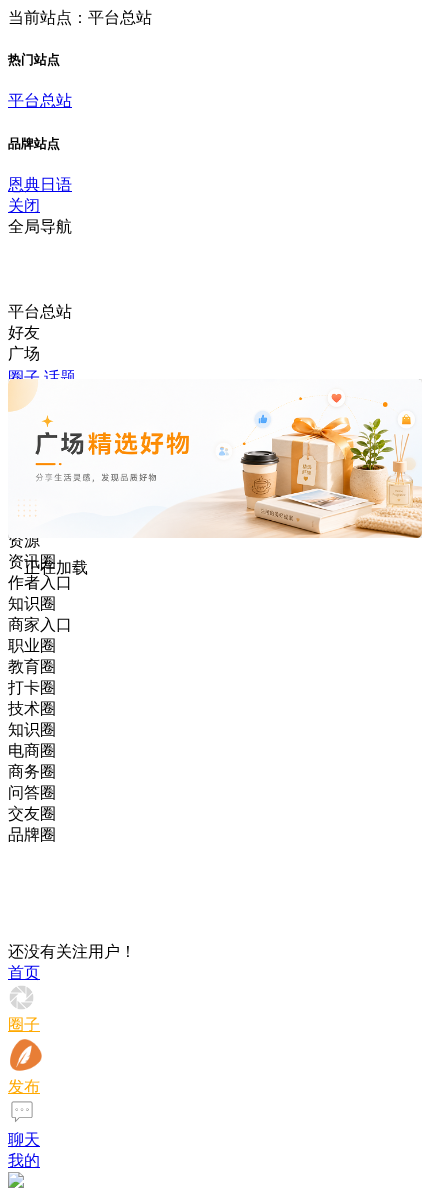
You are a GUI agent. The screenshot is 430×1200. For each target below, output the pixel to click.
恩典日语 (40, 184)
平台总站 (40, 100)
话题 (60, 377)
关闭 (24, 205)
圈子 (24, 377)
